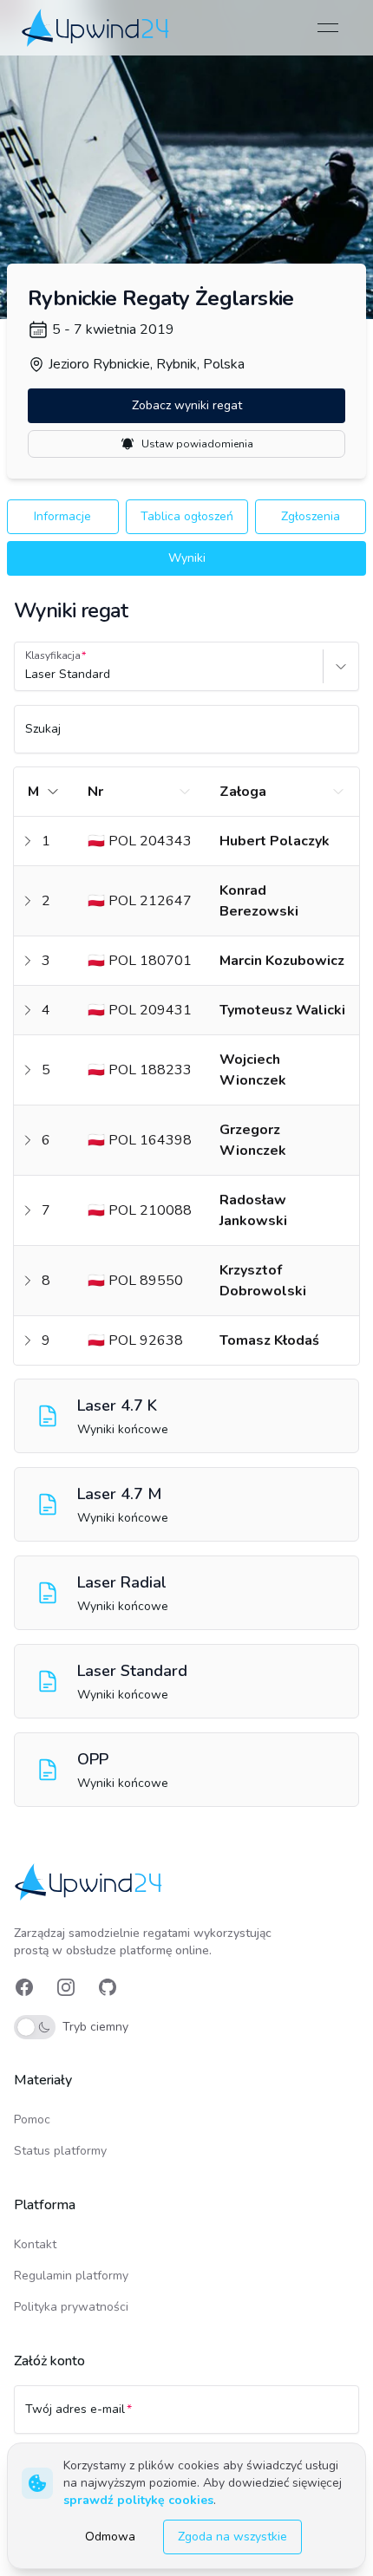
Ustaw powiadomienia (197, 444)
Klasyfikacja (53, 655)
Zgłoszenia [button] (311, 516)
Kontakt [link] (35, 2244)
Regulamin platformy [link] (71, 2276)
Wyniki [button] (187, 558)
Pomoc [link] (32, 2119)
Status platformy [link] (60, 2151)
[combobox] (27, 675)
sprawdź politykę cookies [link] (138, 2500)
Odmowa (110, 2537)
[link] (97, 27)
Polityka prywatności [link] (71, 2307)
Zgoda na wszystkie (232, 2537)
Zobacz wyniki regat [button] (187, 405)
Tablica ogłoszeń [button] (187, 516)
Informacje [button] (62, 516)
